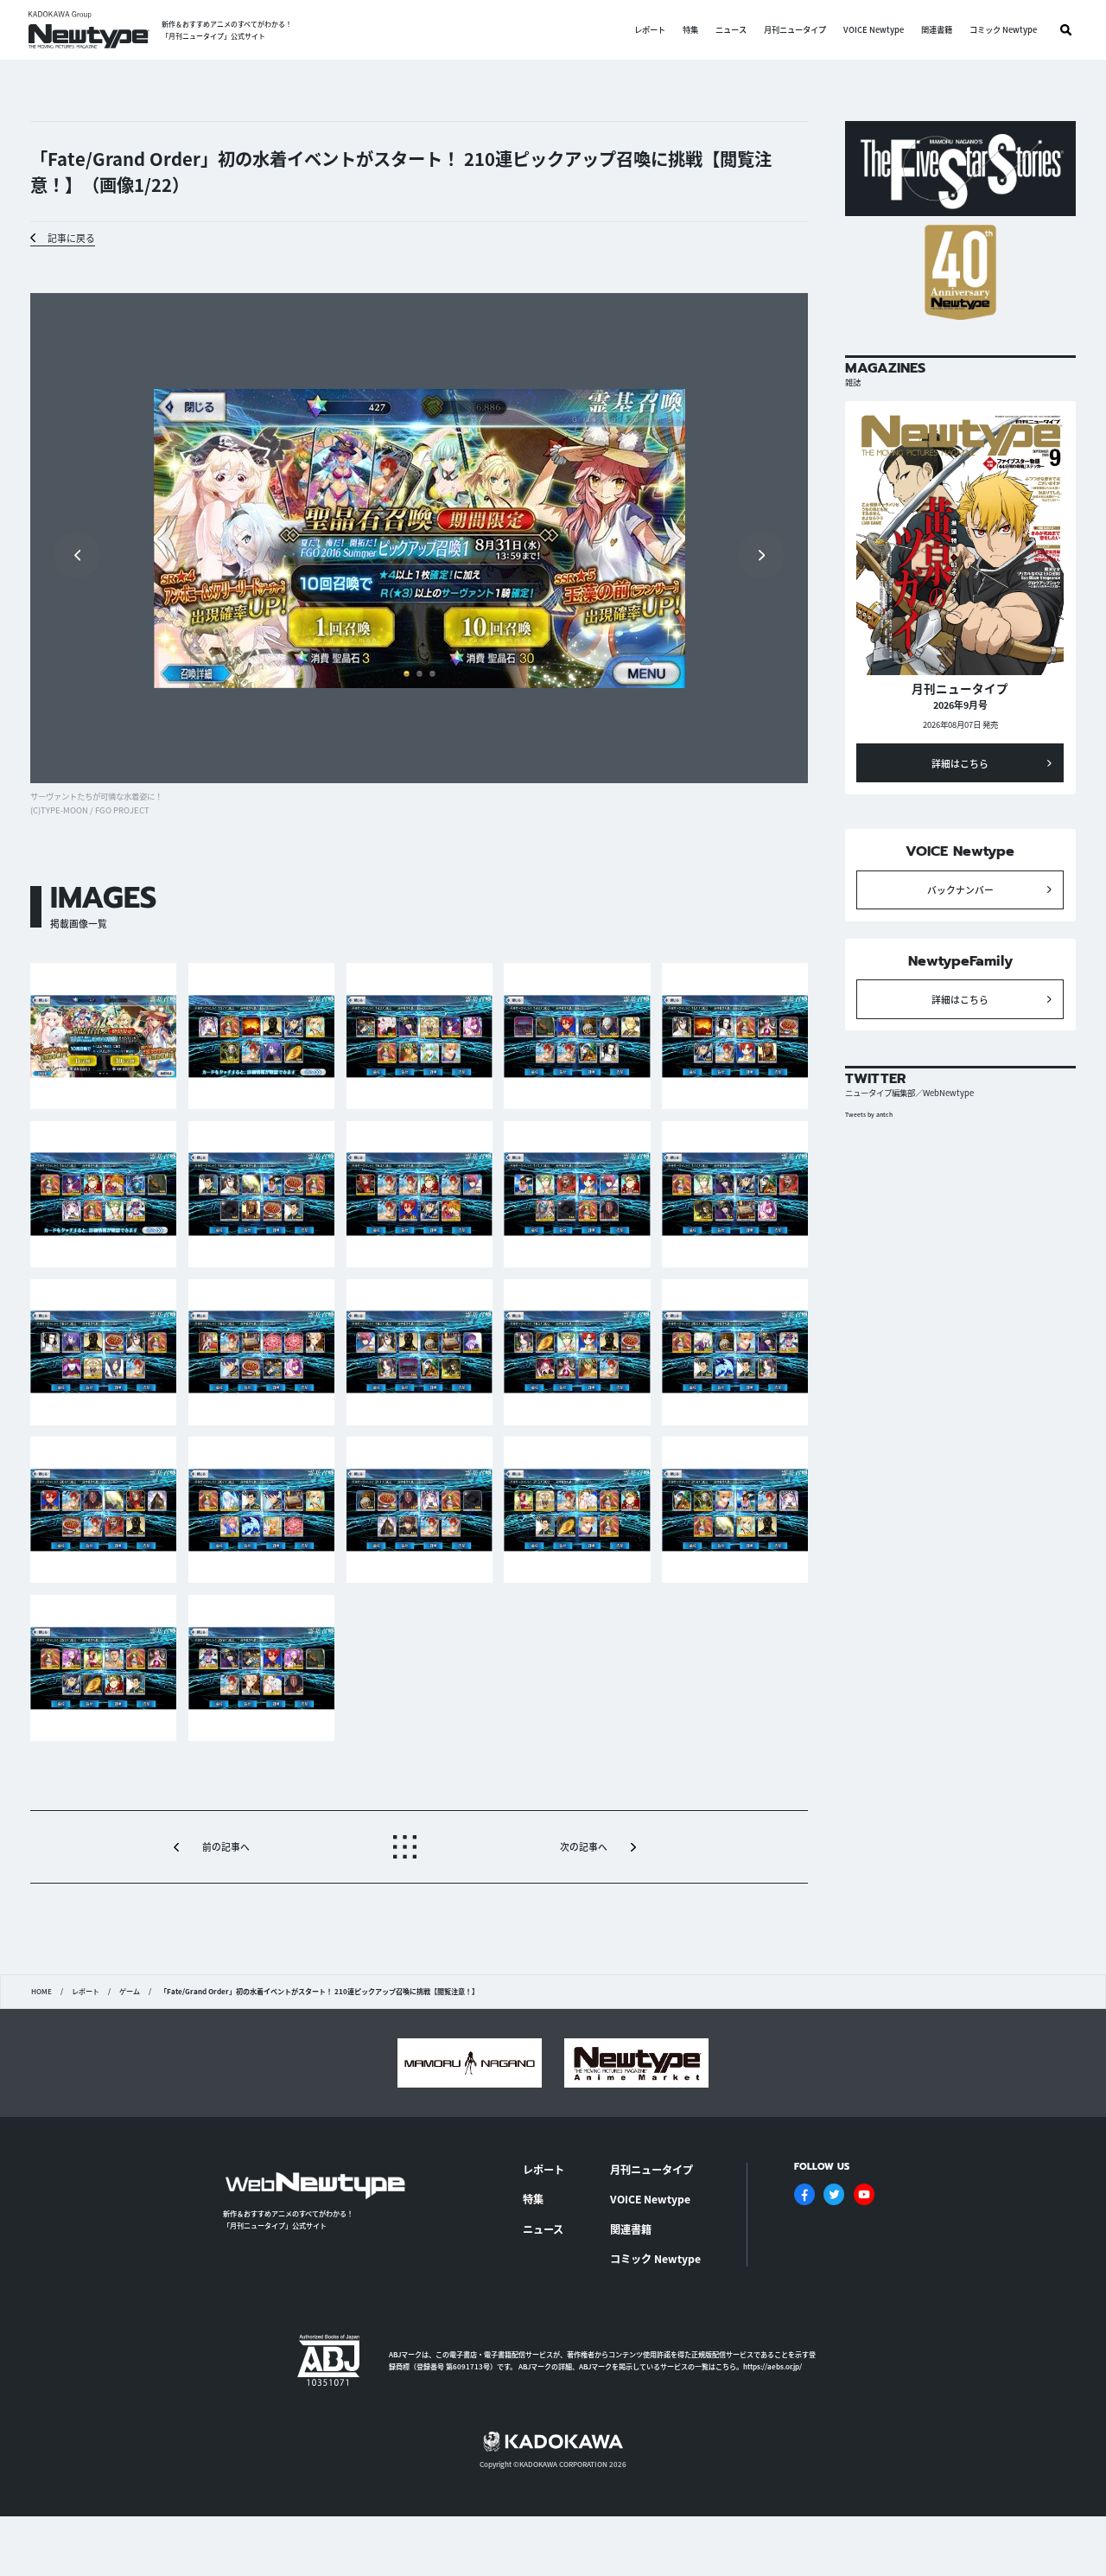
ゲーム (130, 1992)
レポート (650, 30)
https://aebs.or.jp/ (772, 2366)
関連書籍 (937, 30)
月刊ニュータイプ (795, 30)
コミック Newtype (1003, 30)
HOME (41, 1992)
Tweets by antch (869, 1114)
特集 (690, 30)
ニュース (731, 30)
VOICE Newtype (874, 30)
